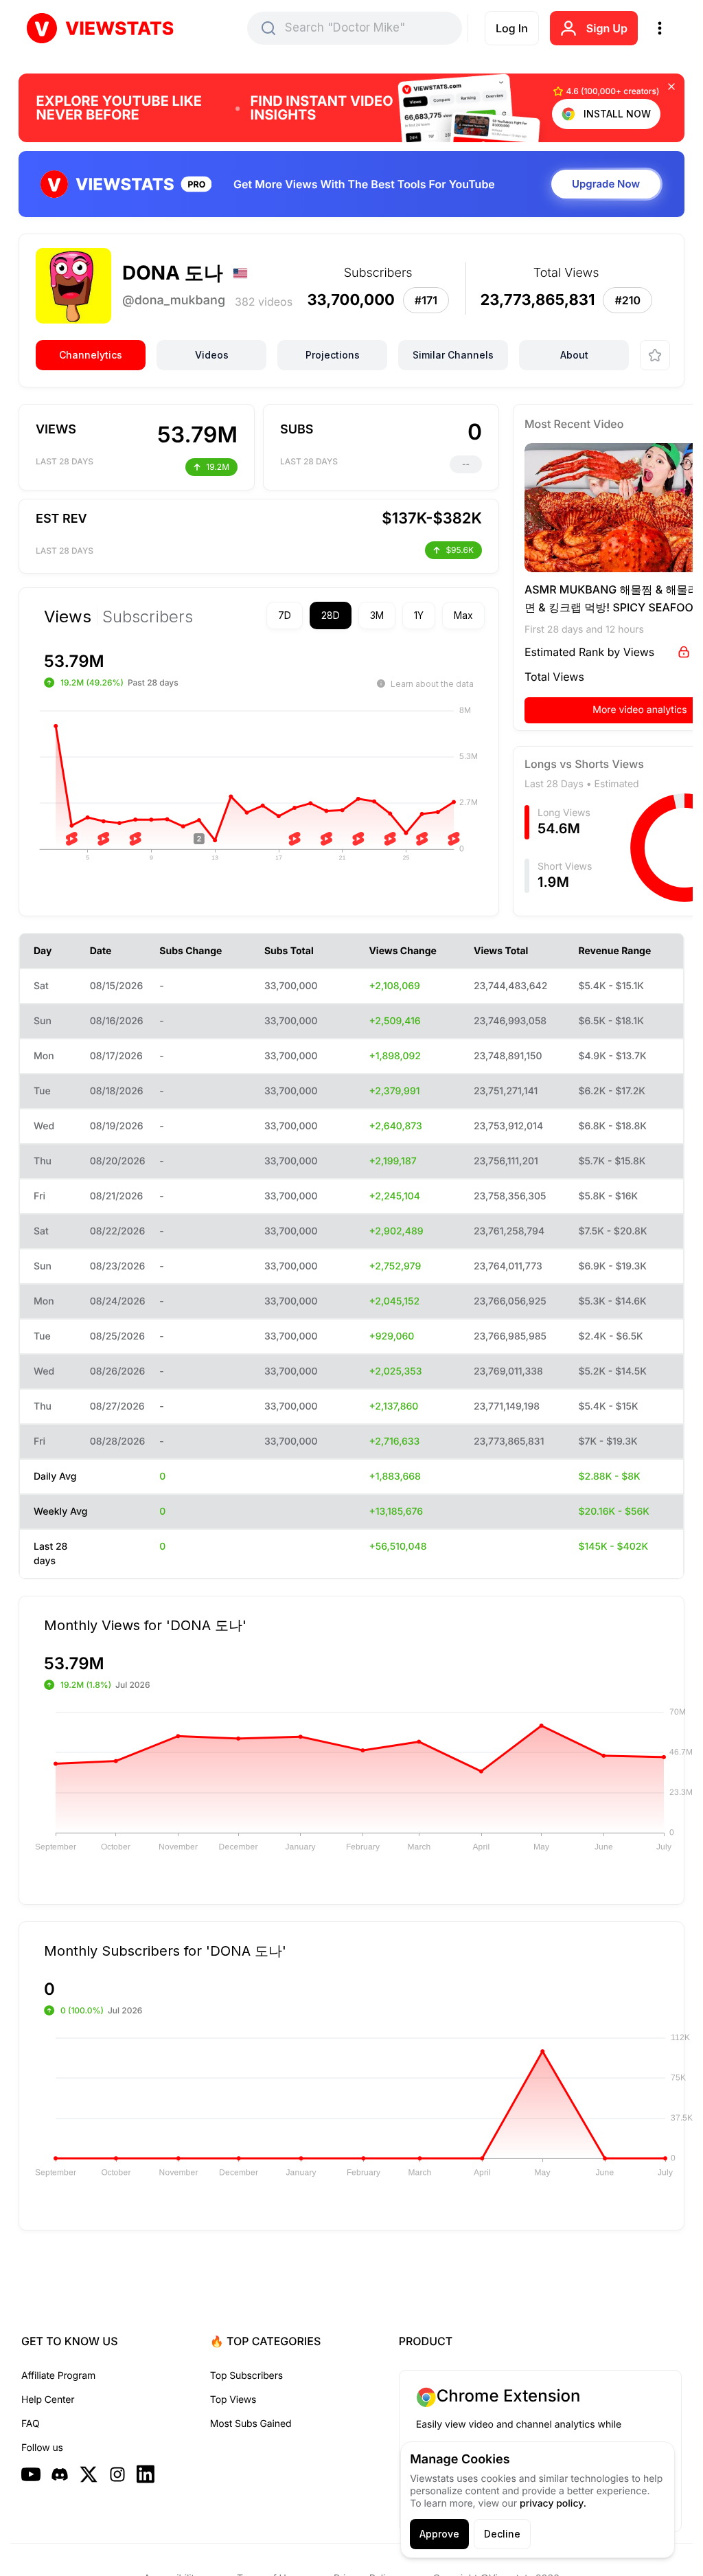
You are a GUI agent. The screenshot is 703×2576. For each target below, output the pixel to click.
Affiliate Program (58, 2376)
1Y (395, 615)
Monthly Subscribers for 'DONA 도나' (165, 1950)
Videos (212, 355)
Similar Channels (453, 355)
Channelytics (91, 355)
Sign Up (607, 28)
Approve (439, 2534)
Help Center (48, 2400)
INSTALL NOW (617, 114)
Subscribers (148, 617)
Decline (502, 2534)
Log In (512, 28)
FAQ (30, 2424)
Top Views (233, 2400)
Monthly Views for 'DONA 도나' (145, 1625)
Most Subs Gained (251, 2424)
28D (307, 615)
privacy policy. (553, 2504)
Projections (333, 355)
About (574, 355)
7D (261, 615)
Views (68, 617)
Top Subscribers (246, 2376)
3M (353, 615)
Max (439, 615)
